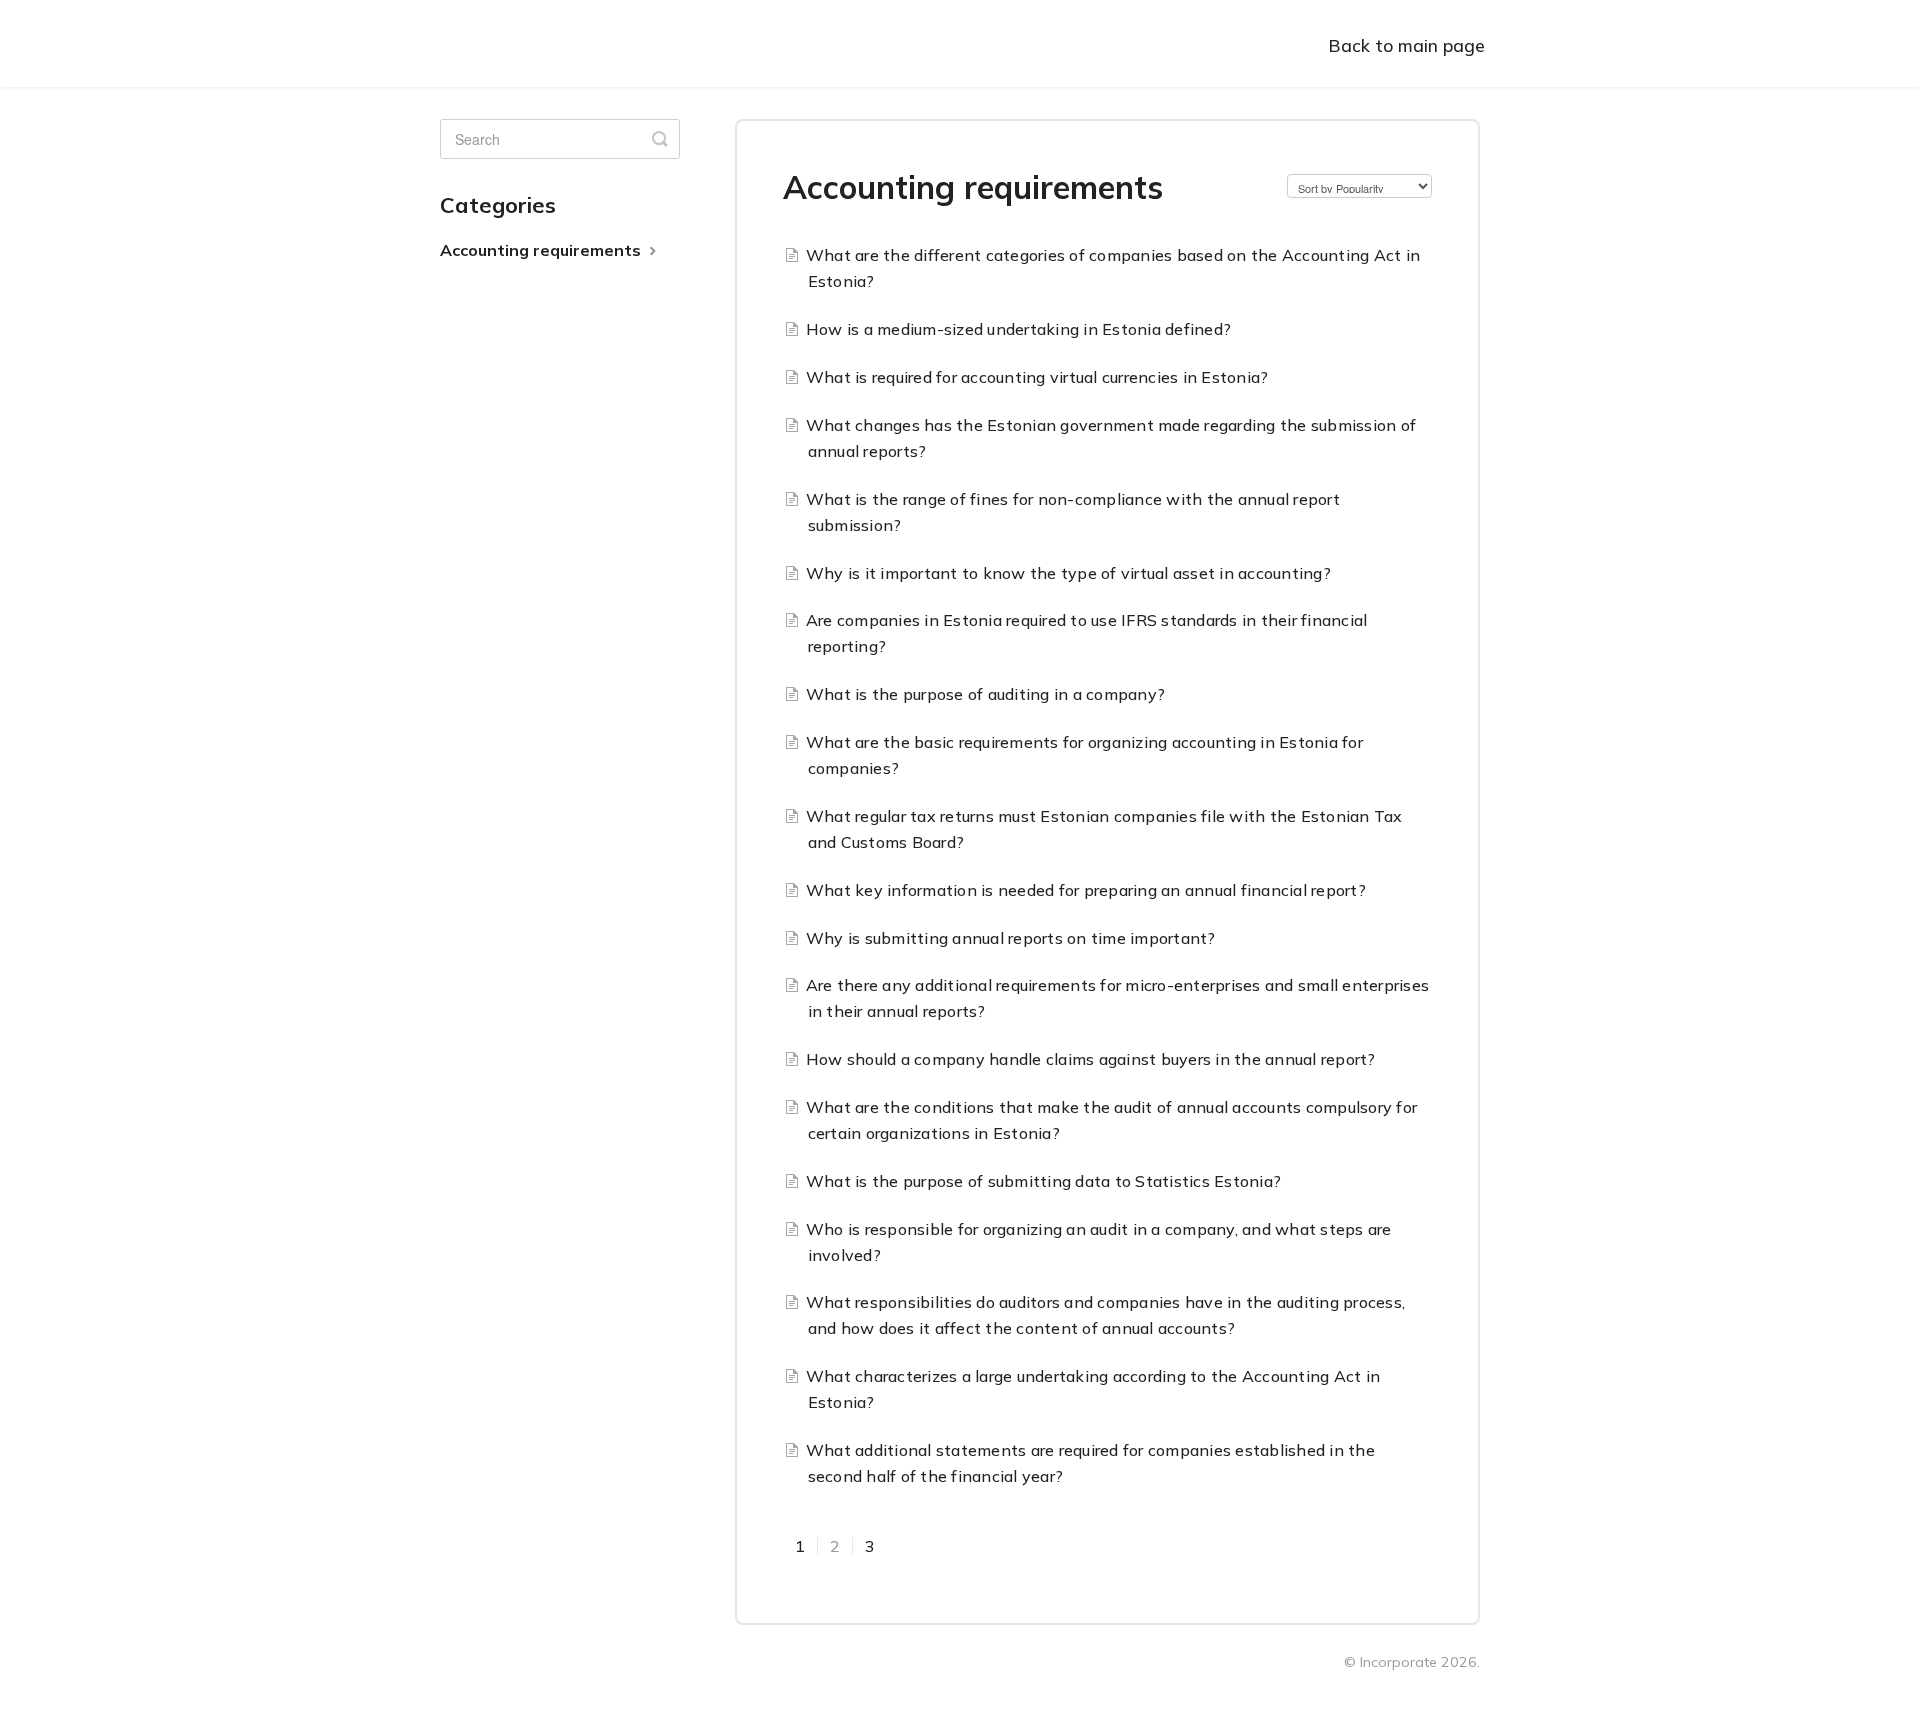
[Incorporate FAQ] (530, 43)
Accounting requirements (542, 250)
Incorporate (1398, 1662)
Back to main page (1406, 45)
